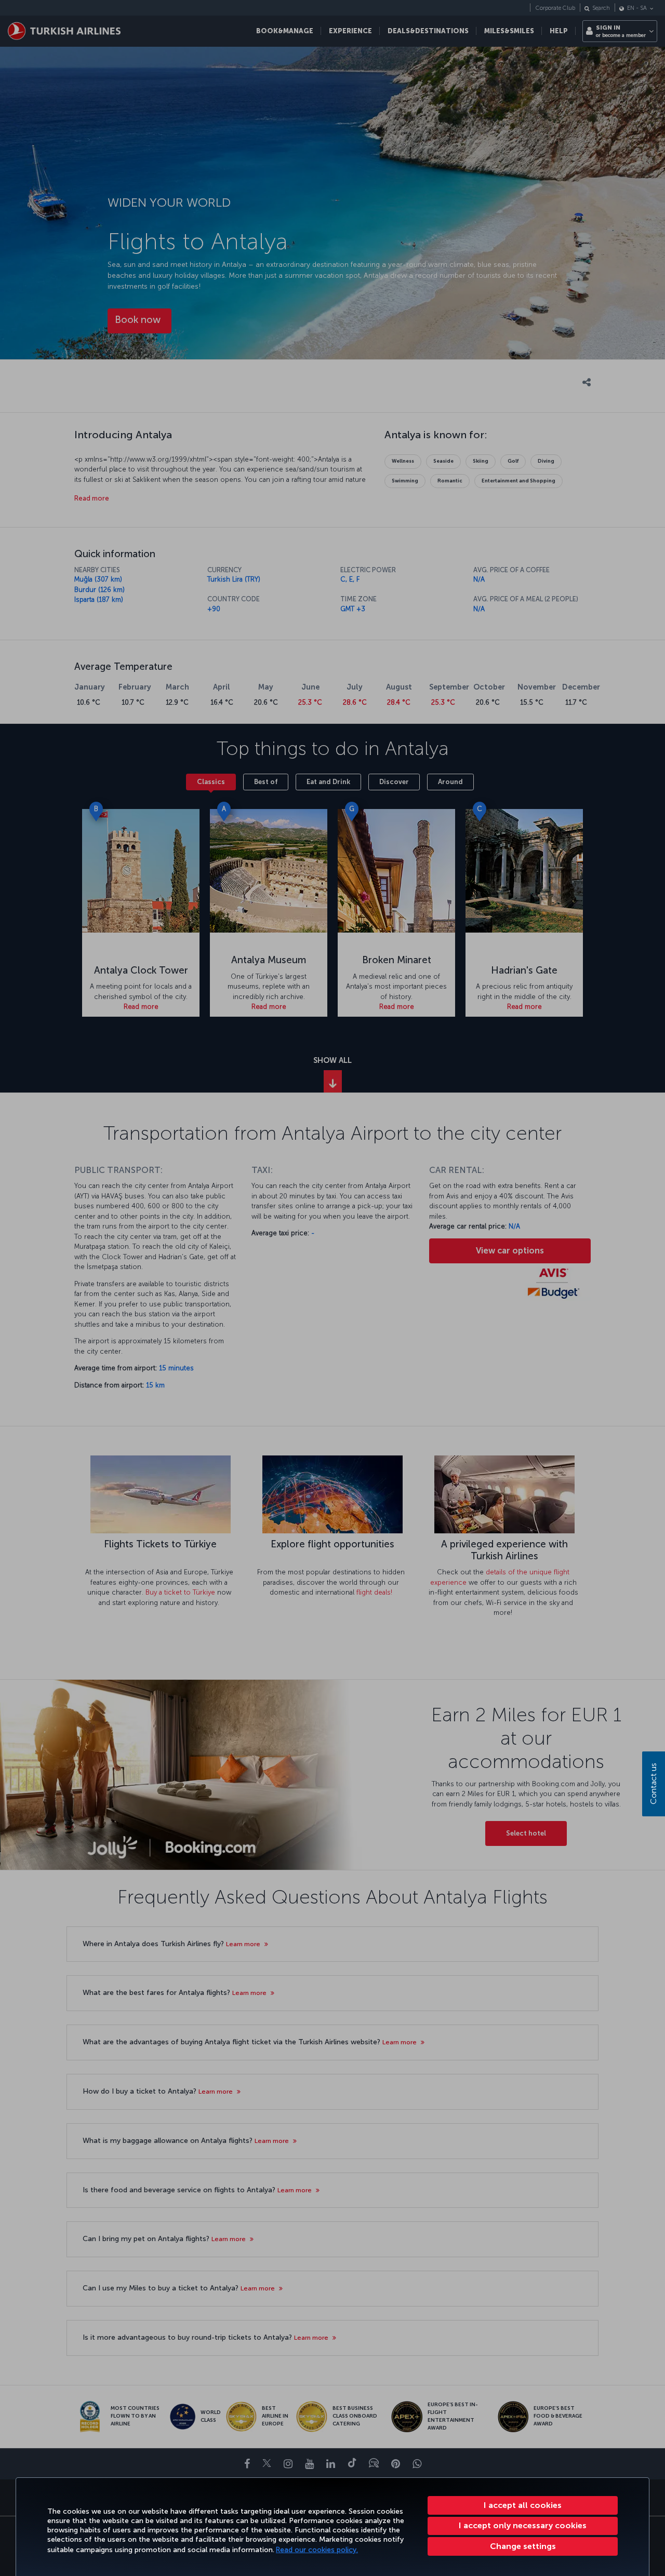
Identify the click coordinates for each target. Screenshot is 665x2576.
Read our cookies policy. (317, 2550)
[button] (523, 2546)
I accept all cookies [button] (523, 2505)
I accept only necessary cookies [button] (523, 2525)
